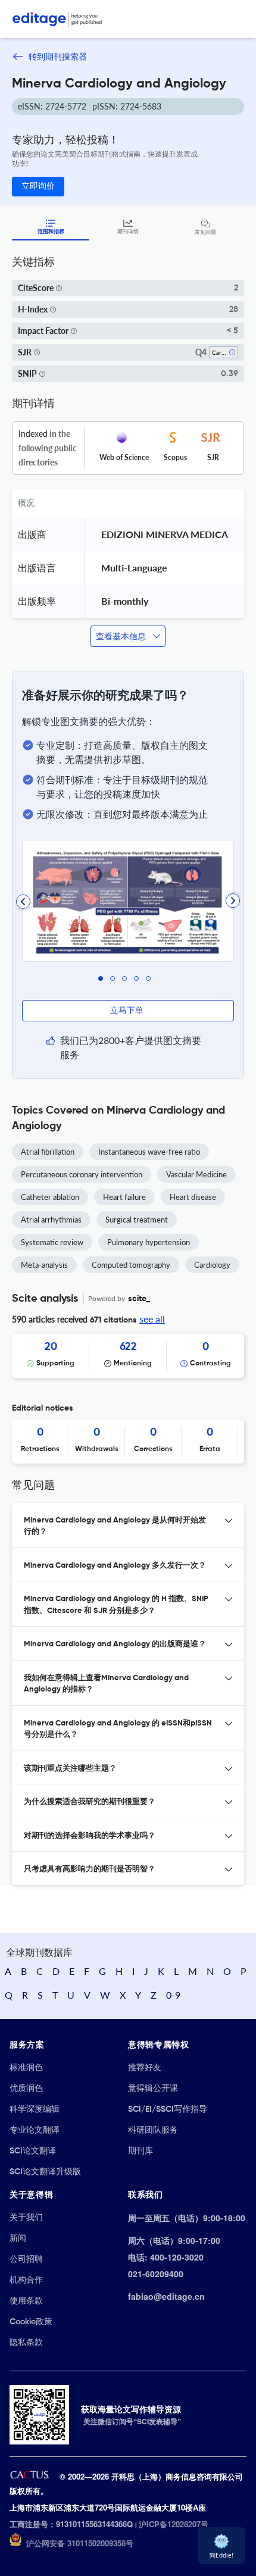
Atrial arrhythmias (51, 1220)
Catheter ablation (50, 1197)
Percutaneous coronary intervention (82, 1174)
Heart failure (124, 1197)
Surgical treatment (137, 1220)
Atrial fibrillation (48, 1152)
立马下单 (128, 1011)
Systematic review (52, 1242)
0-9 (173, 1995)
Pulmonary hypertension (149, 1242)
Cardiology (212, 1265)
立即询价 (38, 186)
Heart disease (193, 1197)
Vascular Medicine (196, 1174)
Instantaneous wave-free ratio (149, 1152)
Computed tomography (131, 1265)
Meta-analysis (44, 1265)
